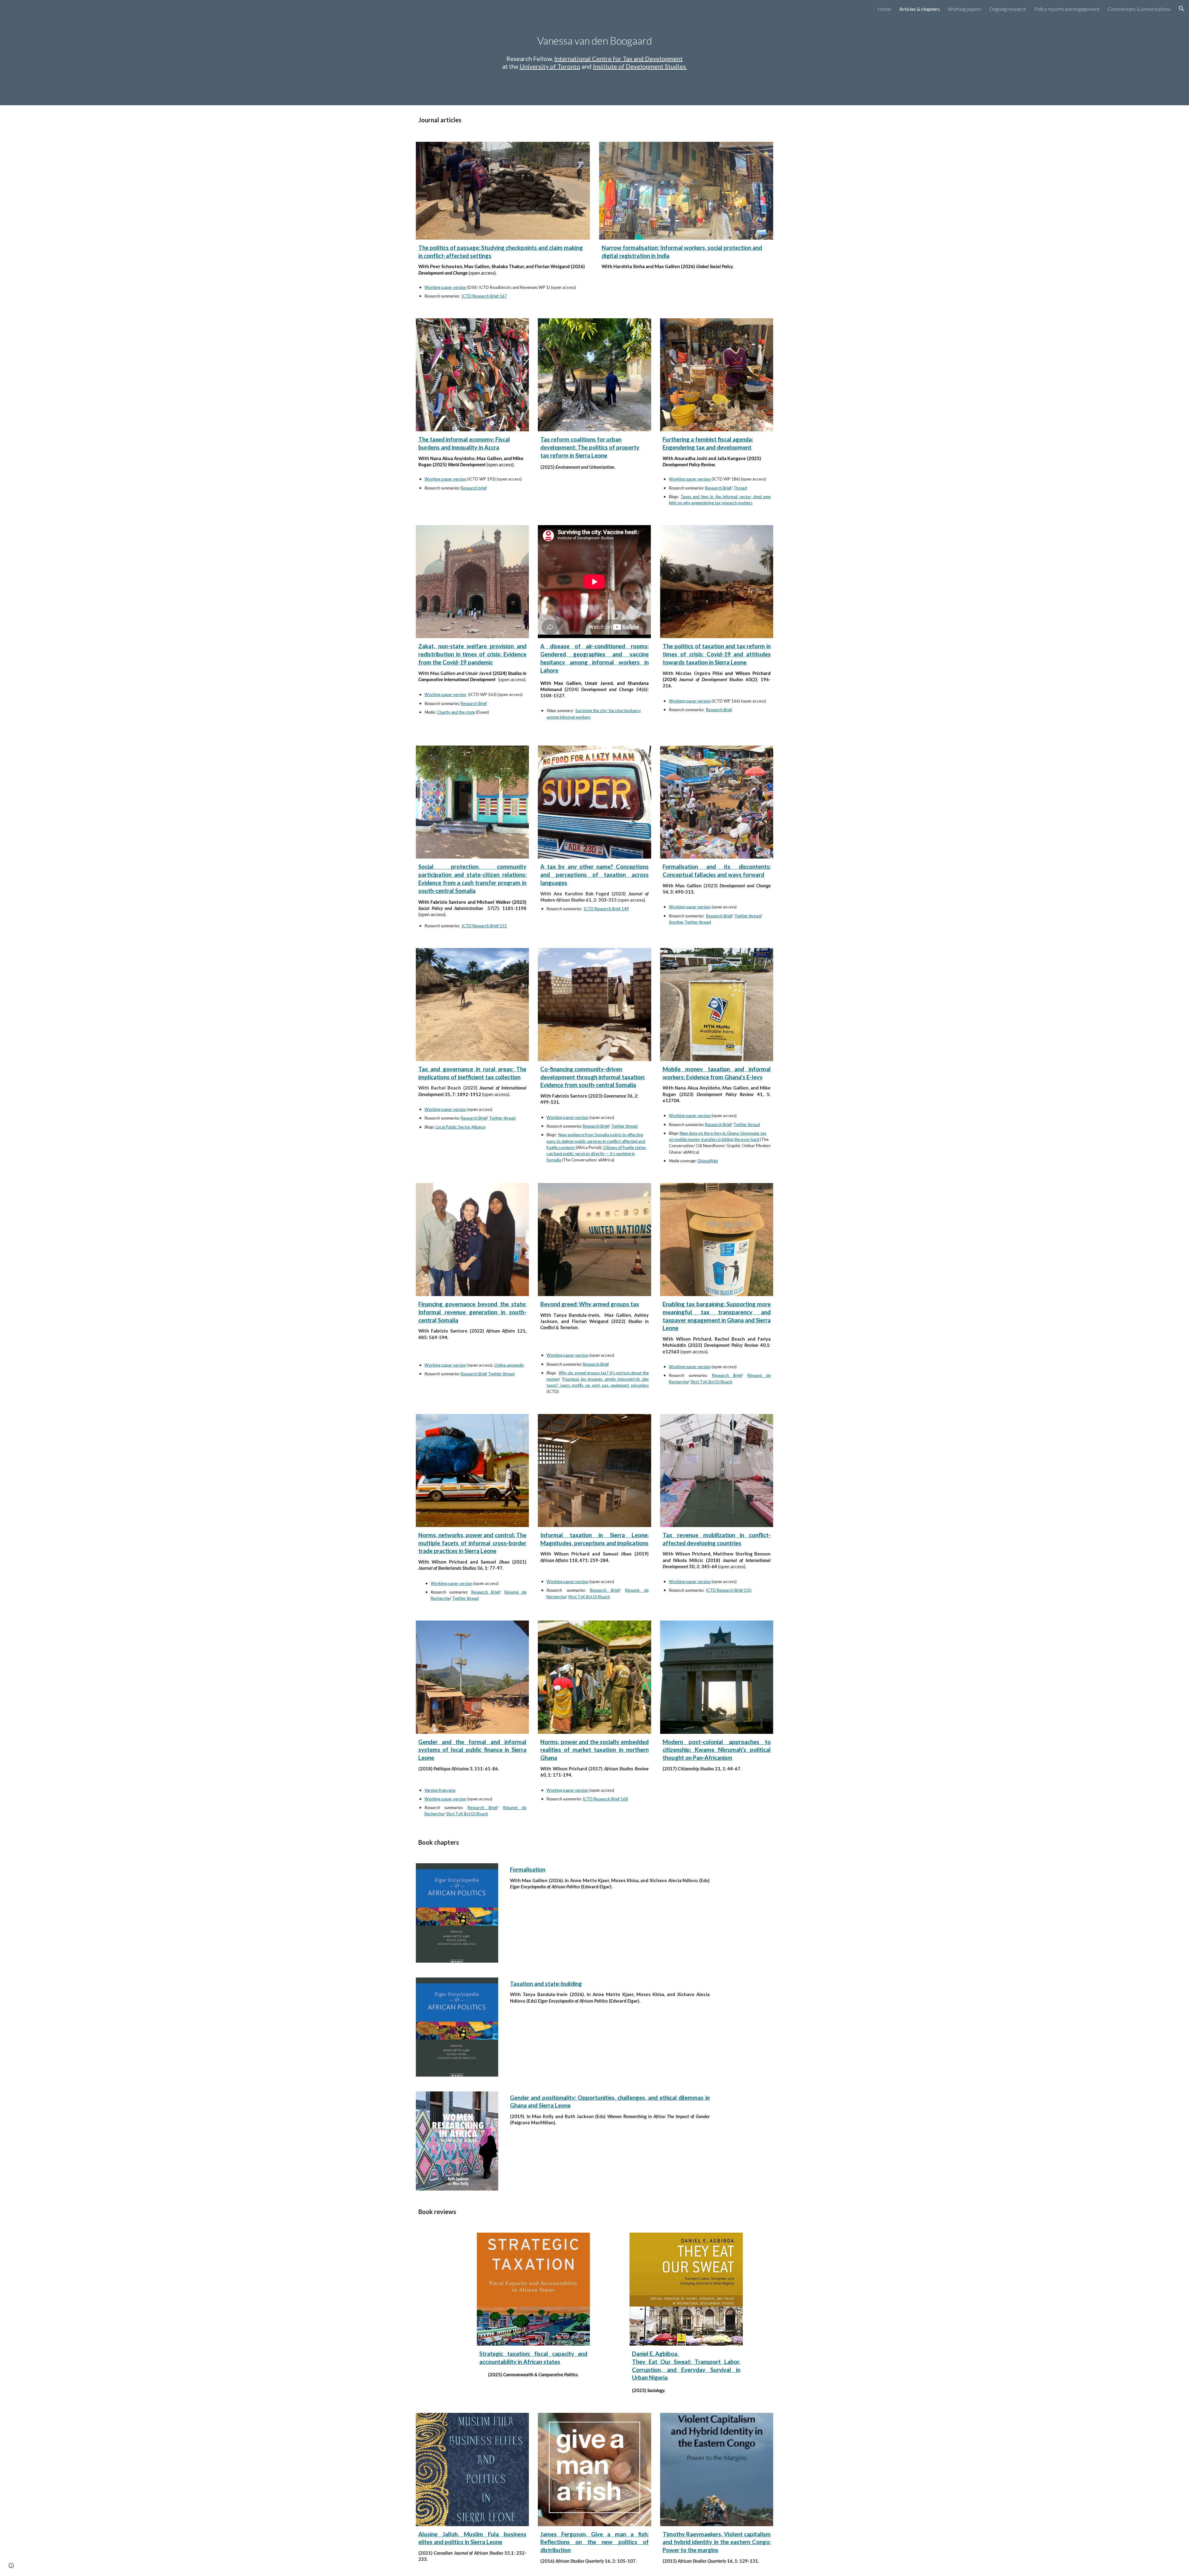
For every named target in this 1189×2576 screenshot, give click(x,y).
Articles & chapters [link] (919, 9)
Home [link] (884, 9)
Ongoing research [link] (1008, 9)
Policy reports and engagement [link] (1067, 9)
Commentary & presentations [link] (1139, 9)
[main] (594, 41)
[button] (1182, 9)
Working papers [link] (965, 9)
